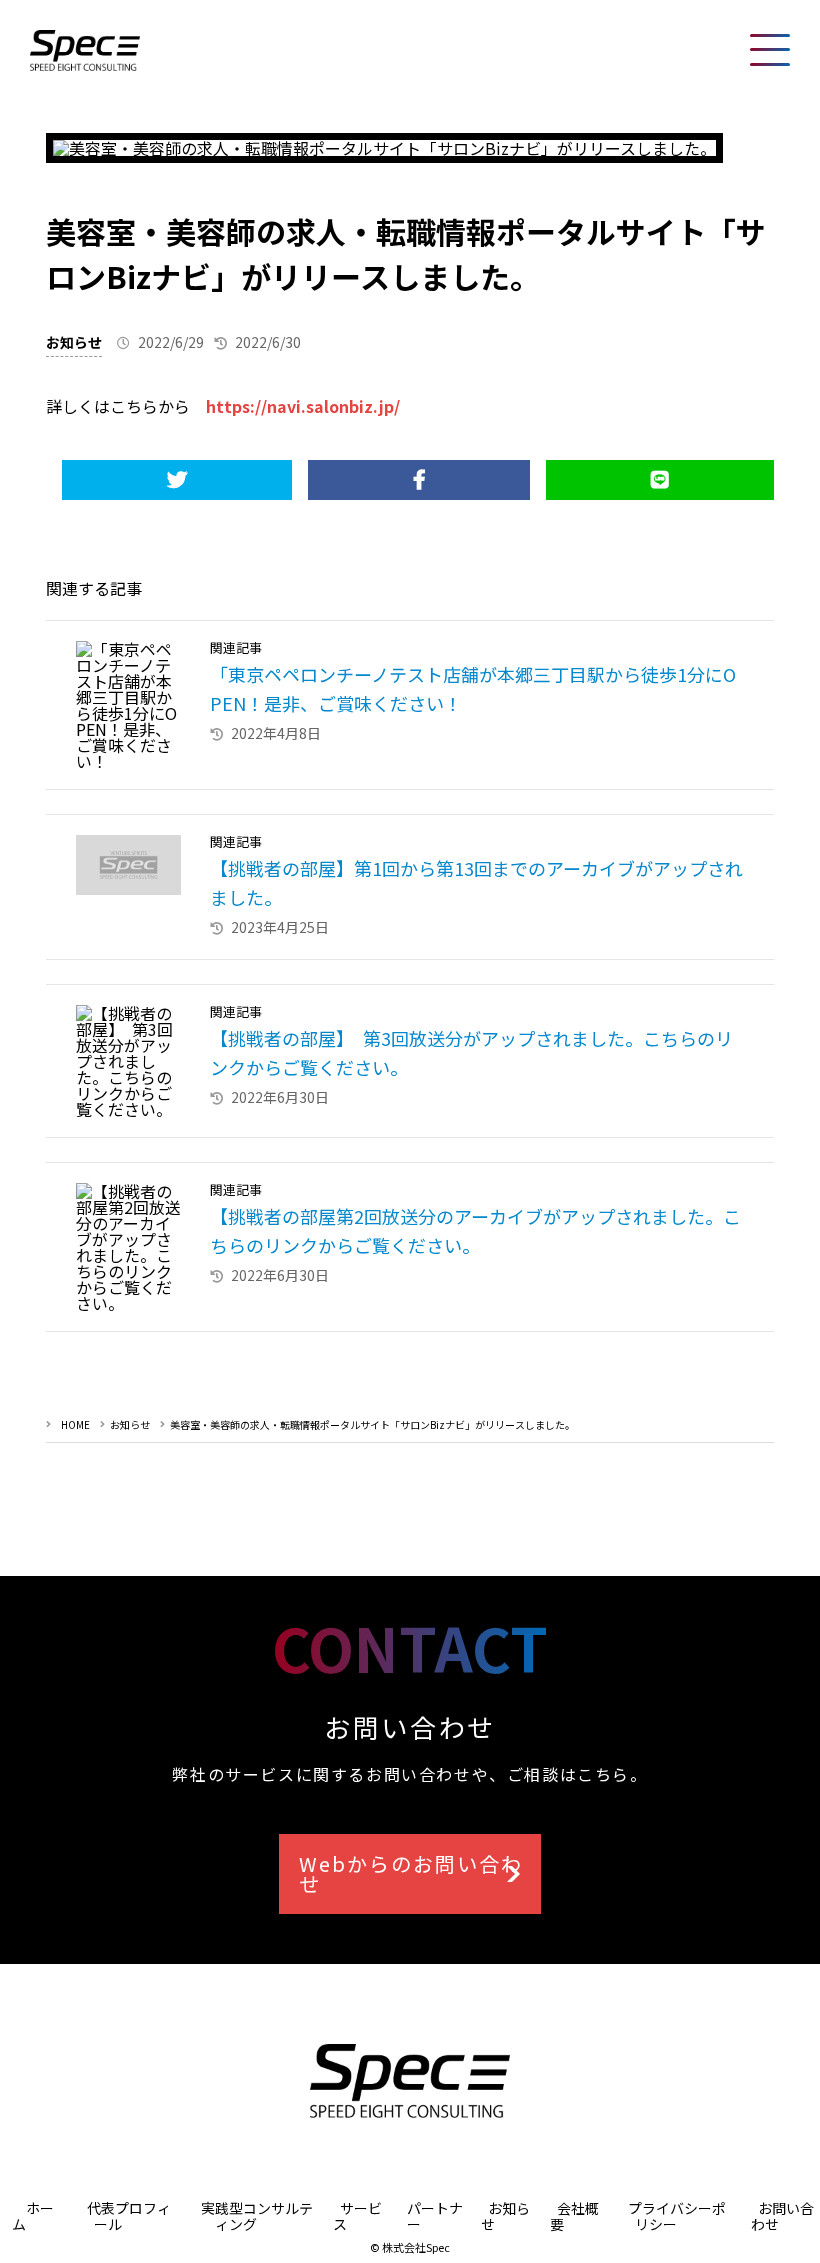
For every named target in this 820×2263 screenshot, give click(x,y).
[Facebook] (419, 480)
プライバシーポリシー (677, 2216)
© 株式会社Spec (410, 2247)
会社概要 (574, 2216)
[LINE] (659, 480)
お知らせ (74, 342)
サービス (357, 2216)
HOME (75, 1424)
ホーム (33, 2216)
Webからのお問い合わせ (411, 1873)
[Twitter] (176, 480)
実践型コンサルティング (257, 2216)
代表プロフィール (129, 2216)
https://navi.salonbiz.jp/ (303, 406)
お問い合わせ (782, 2216)
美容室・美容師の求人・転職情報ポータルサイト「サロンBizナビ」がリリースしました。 (372, 1424)
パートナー (435, 2216)
